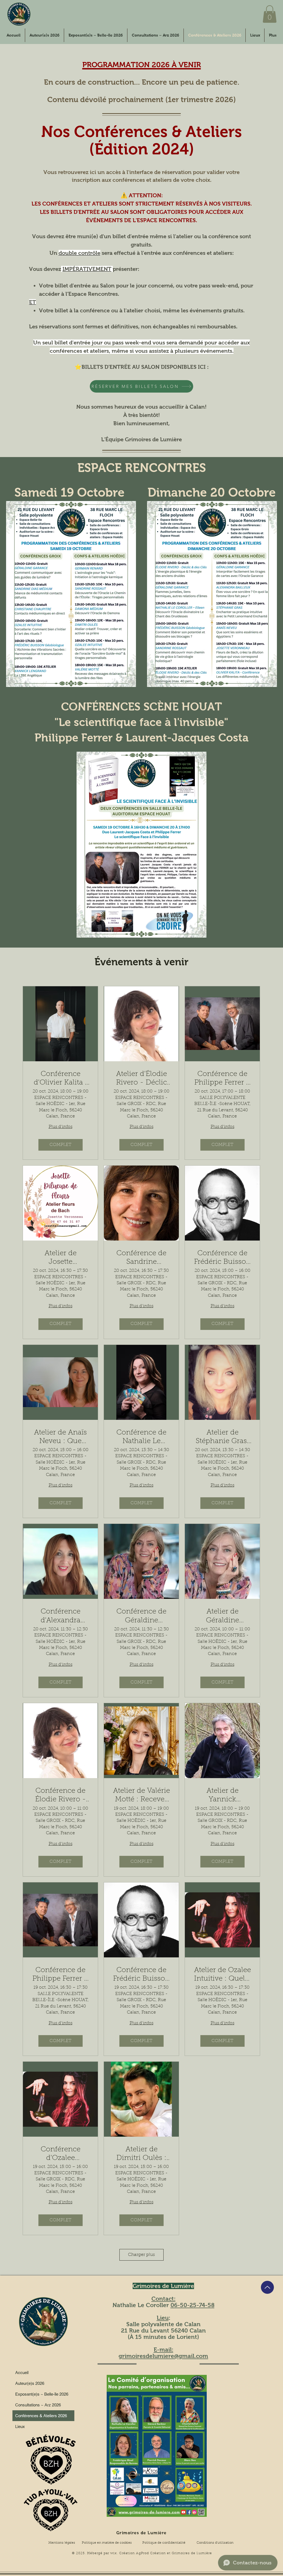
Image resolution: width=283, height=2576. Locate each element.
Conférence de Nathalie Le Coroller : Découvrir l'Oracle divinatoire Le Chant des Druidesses (141, 1438)
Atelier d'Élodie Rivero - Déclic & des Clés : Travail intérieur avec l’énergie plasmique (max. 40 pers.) (141, 1079)
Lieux (20, 2426)
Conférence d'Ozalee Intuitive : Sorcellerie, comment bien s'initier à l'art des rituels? (61, 2154)
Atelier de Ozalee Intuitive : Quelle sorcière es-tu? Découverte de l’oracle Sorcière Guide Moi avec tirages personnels (222, 1975)
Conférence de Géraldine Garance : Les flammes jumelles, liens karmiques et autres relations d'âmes (141, 1617)
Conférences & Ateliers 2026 (41, 2416)
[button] (270, 14)
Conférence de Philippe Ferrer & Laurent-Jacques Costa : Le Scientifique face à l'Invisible (222, 1079)
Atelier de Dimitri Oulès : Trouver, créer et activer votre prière (141, 2154)
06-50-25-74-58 (192, 2305)
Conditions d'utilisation (215, 2543)
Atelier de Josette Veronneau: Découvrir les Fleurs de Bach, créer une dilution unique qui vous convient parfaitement (61, 1258)
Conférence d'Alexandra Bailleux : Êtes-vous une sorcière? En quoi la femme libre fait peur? (61, 1617)
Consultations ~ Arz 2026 (38, 2405)
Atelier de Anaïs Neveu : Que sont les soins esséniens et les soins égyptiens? (61, 1438)
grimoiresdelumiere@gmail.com (163, 2356)
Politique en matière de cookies (107, 2543)
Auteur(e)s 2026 (30, 2383)
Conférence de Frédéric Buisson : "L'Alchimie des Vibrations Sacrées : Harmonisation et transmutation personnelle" (141, 1975)
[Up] (267, 2287)
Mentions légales (62, 2543)
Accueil (22, 2373)
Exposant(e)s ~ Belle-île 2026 (42, 2394)
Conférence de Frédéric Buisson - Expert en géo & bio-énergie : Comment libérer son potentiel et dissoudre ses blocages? (222, 1258)
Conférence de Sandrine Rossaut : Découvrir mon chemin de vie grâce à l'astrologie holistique (141, 1258)
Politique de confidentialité (164, 2543)
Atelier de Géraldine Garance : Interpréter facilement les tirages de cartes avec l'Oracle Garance (222, 1617)
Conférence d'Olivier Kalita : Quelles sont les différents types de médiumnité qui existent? (60, 1079)
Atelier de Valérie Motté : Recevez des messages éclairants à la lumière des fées (141, 1796)
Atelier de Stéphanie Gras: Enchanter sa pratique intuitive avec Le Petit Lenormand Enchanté (222, 1438)
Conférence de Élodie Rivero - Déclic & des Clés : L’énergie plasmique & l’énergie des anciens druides (61, 1796)
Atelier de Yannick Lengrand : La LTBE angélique (222, 1796)
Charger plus (141, 2255)
